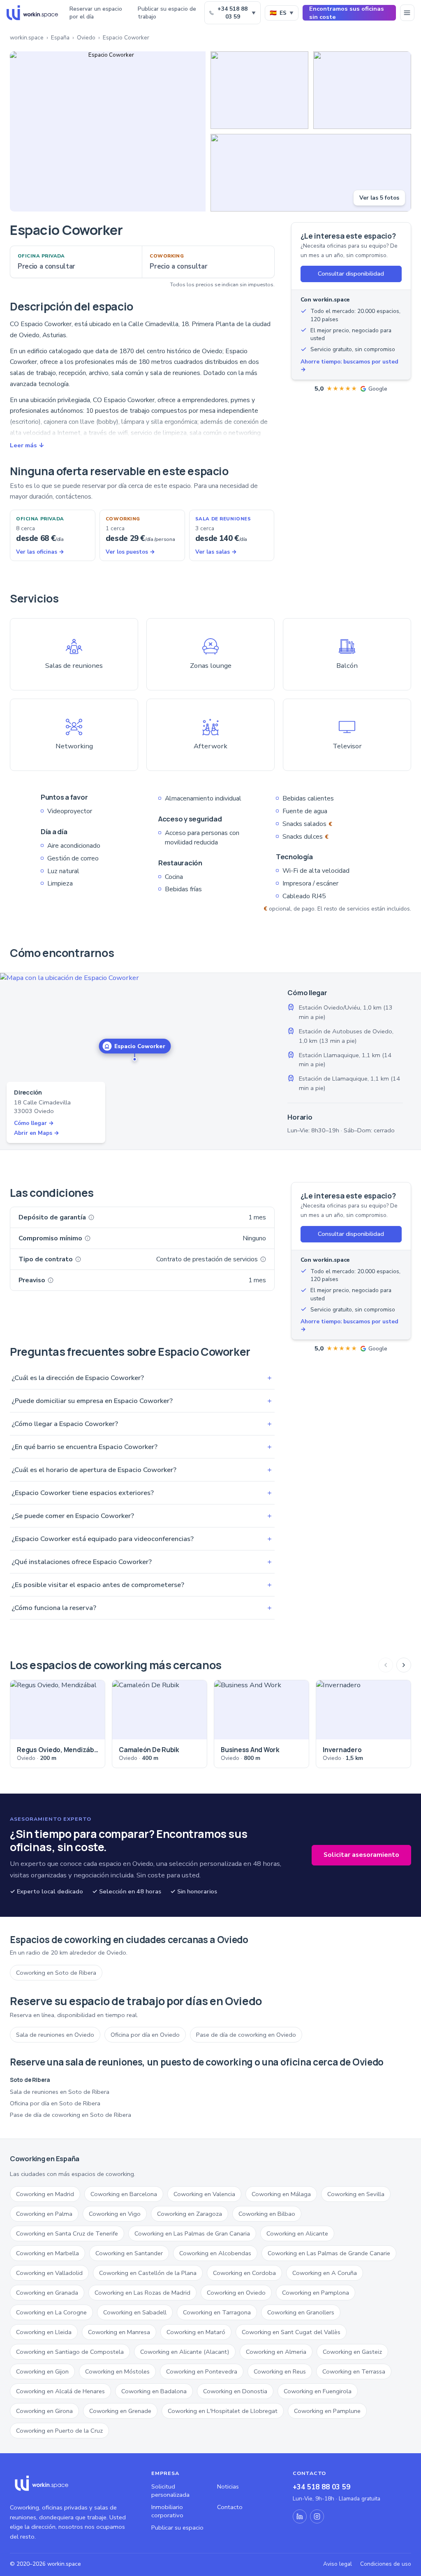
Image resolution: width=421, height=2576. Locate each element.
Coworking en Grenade (120, 2411)
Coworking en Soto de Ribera (56, 1973)
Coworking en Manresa (119, 2332)
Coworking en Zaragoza (190, 2214)
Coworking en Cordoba (244, 2273)
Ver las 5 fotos (379, 198)
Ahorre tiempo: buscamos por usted (349, 366)
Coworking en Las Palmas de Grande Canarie (329, 2253)
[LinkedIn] (300, 2516)
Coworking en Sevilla (356, 2194)
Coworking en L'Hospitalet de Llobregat (223, 2411)
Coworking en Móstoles (117, 2371)
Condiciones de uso (386, 2564)
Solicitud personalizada (170, 2491)
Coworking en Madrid (45, 2194)
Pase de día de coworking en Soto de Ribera (71, 2115)
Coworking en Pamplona (316, 2293)
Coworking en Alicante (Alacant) (185, 2352)
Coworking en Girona (44, 2411)
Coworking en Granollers (301, 2312)
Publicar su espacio (177, 2528)
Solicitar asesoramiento (361, 1855)
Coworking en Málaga (281, 2194)
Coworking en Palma (44, 2214)
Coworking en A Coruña (325, 2273)
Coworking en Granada (47, 2293)
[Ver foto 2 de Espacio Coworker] (259, 90)
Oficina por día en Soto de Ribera (55, 2103)
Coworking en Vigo (115, 2214)
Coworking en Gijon (42, 2371)
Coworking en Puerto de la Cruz (59, 2431)
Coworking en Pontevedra (202, 2371)
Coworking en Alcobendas (215, 2253)
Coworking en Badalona (154, 2391)
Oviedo (86, 38)
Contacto (230, 2507)
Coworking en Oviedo (236, 2293)
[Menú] (407, 13)
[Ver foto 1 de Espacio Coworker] (108, 131)
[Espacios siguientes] (404, 1665)
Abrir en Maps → (37, 1133)
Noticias (228, 2486)
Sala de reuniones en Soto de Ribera (60, 2092)
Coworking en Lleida (44, 2332)
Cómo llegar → (34, 1123)
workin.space (27, 38)
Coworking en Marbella (47, 2253)
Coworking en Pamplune (327, 2411)
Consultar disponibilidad (351, 274)
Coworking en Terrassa (354, 2371)
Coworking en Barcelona (124, 2194)
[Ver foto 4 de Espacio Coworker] (311, 173)
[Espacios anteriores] (386, 1665)
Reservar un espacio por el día (96, 13)
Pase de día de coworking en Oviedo (246, 2035)
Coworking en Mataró (196, 2332)
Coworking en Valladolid (49, 2273)
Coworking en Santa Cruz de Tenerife (67, 2233)
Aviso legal (338, 2564)
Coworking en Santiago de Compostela (70, 2352)
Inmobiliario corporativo (167, 2511)
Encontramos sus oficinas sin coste (347, 13)
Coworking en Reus (280, 2371)
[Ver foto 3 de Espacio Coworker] (362, 90)
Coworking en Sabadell (135, 2312)
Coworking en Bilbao (267, 2214)
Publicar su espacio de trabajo (167, 13)
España (60, 38)
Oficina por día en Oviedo (145, 2035)
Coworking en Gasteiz (352, 2352)
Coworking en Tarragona (217, 2312)
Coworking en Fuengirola (318, 2391)
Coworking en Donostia (235, 2391)
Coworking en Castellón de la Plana (148, 2273)
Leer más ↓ (27, 445)
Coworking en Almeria (276, 2352)
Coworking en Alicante (297, 2233)
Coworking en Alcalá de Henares (60, 2391)
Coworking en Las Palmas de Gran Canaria (192, 2233)
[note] (91, 1217)
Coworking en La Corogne (51, 2312)
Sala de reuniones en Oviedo (55, 2035)
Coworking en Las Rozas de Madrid (142, 2293)
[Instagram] (317, 2516)
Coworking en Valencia (204, 2194)
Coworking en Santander (129, 2253)
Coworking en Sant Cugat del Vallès (291, 2332)
